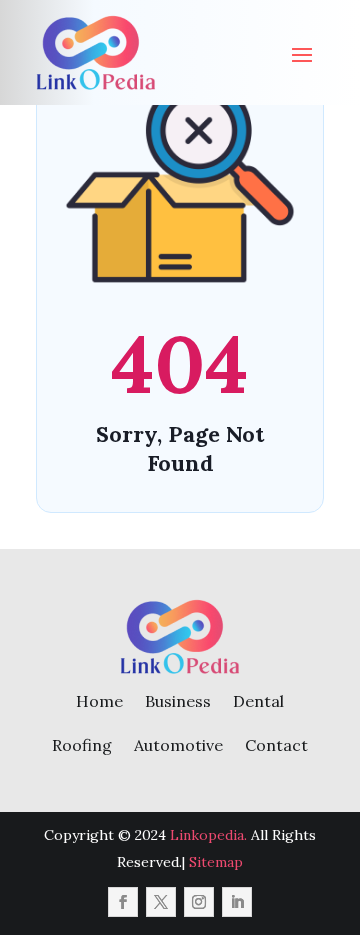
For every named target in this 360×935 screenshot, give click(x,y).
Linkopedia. (208, 835)
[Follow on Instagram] (199, 902)
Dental (258, 701)
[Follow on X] (161, 902)
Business (178, 701)
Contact (276, 745)
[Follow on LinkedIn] (237, 902)
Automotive (178, 745)
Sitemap (216, 862)
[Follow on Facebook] (123, 902)
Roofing (82, 745)
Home (99, 701)
